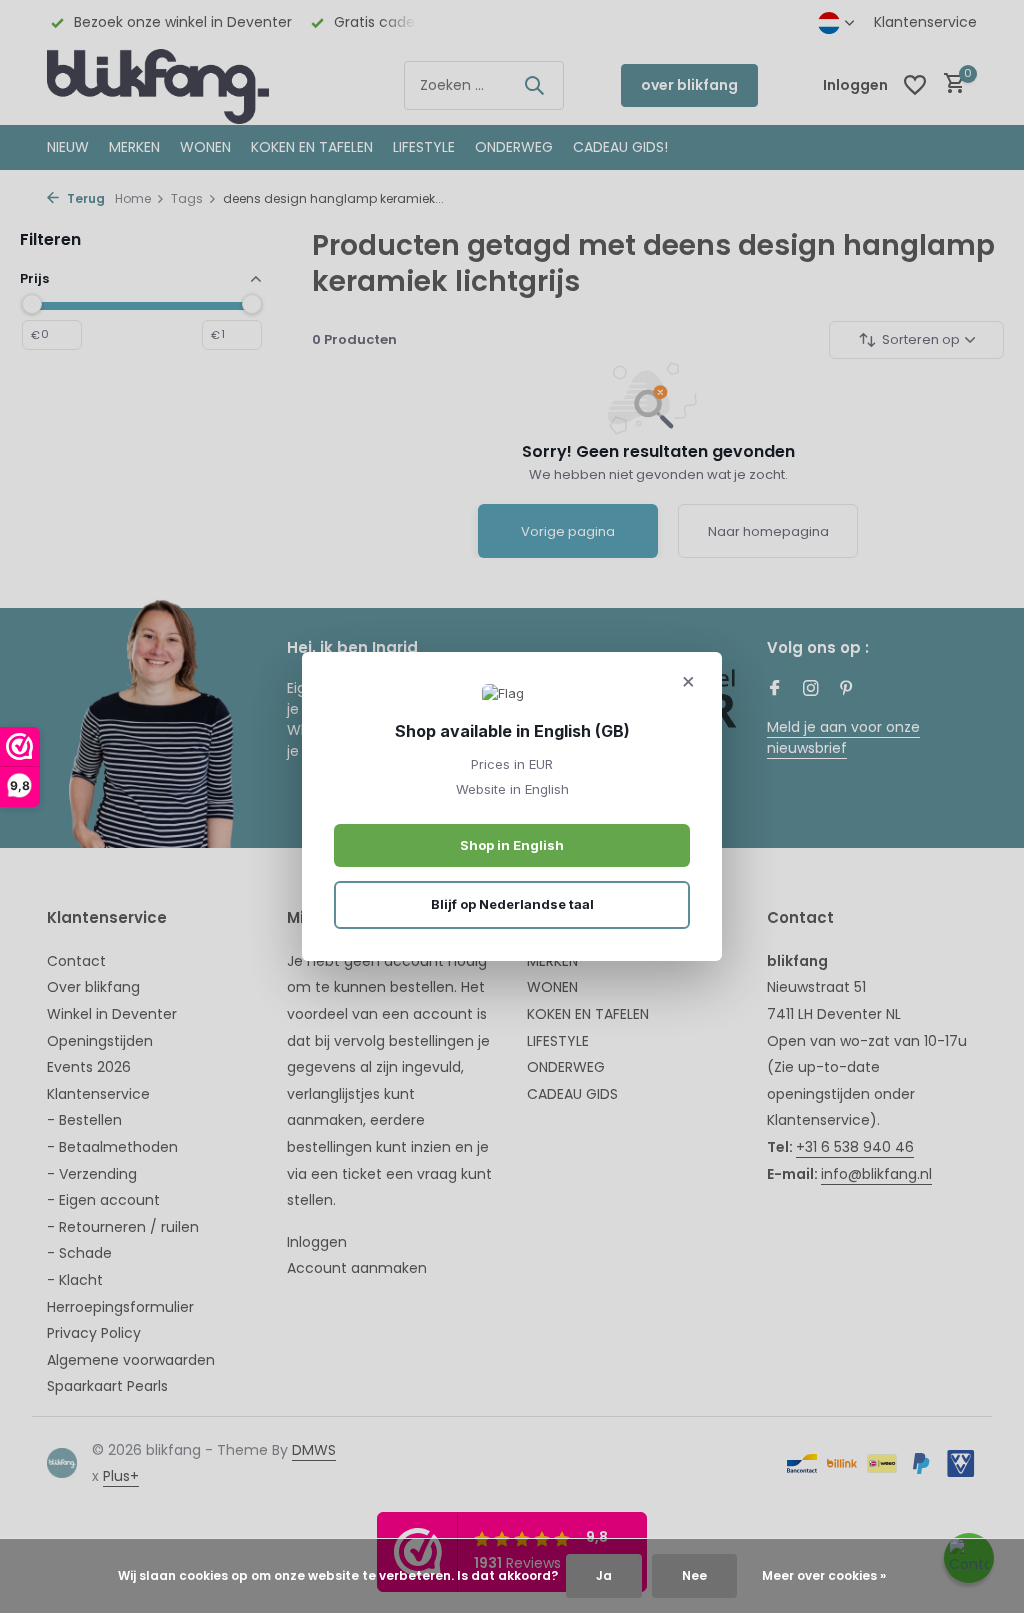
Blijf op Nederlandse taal (512, 904)
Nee (694, 1575)
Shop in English (512, 845)
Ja (604, 1575)
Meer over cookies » (824, 1575)
